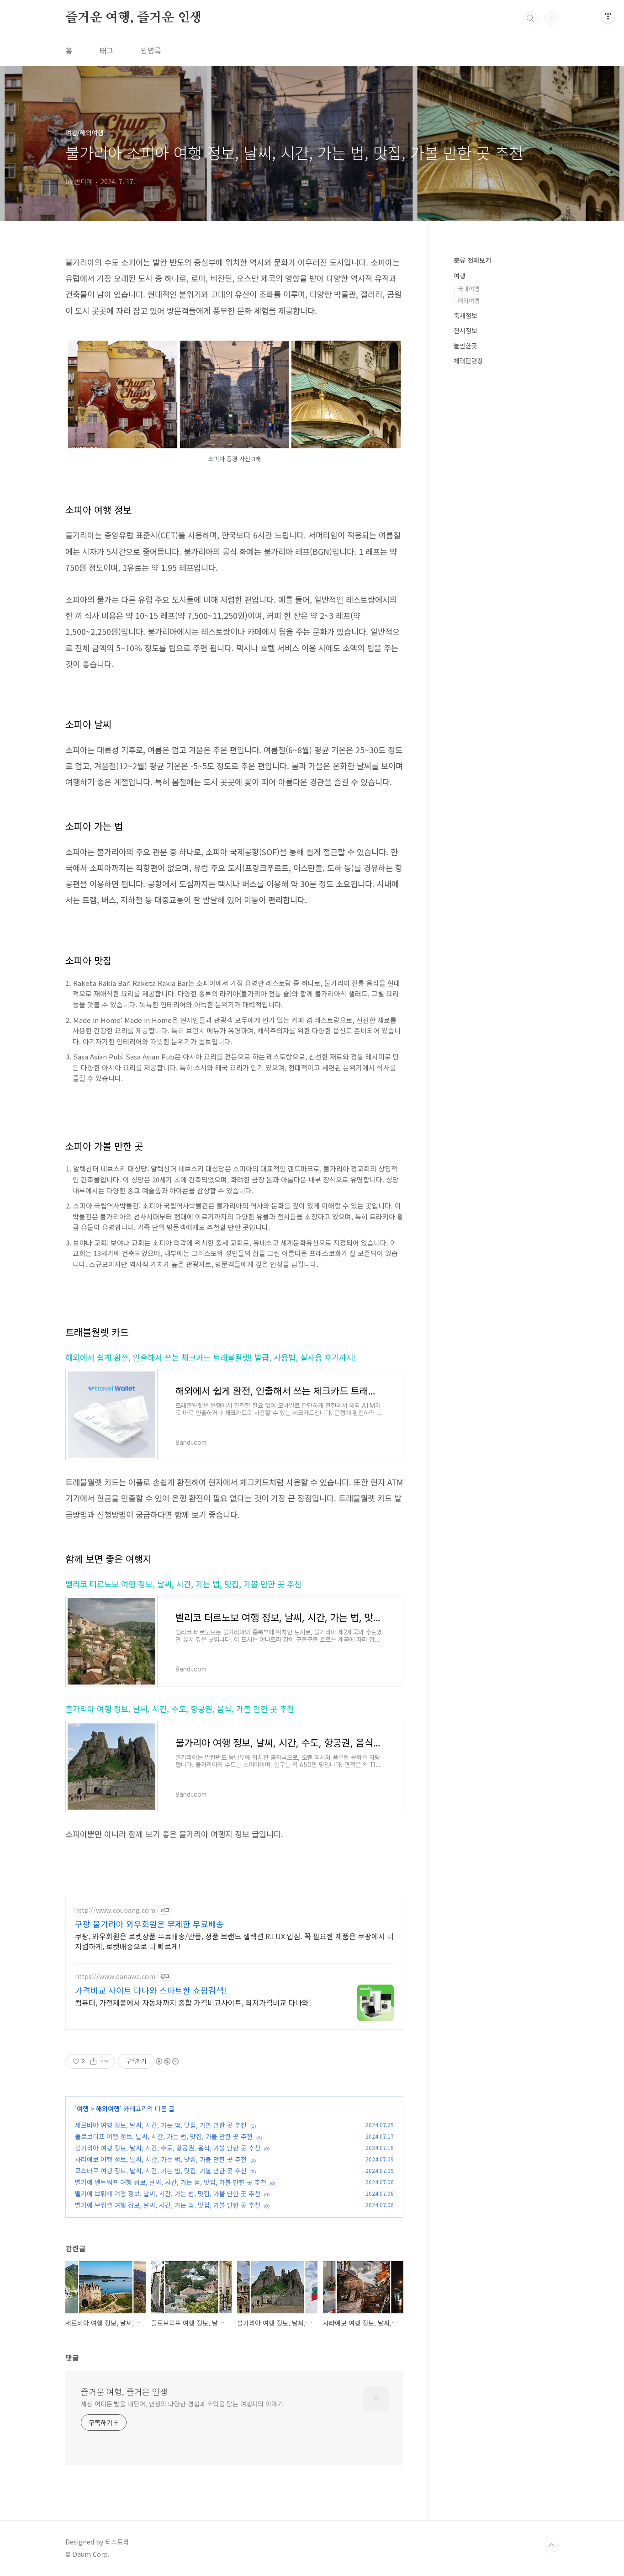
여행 (83, 2108)
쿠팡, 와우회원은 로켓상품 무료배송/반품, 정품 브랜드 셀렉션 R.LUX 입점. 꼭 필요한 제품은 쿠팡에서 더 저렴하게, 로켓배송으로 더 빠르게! (234, 1941)
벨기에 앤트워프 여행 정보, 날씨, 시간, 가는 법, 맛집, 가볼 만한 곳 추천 (171, 2182)
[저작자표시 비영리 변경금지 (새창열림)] (167, 2061)
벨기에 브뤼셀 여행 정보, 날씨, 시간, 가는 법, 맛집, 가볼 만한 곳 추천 (168, 2205)
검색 (530, 18)
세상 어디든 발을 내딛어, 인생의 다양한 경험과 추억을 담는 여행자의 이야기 (182, 2404)
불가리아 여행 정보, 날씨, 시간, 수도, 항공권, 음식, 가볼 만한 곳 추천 (180, 1709)
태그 (106, 50)
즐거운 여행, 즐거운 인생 (134, 18)
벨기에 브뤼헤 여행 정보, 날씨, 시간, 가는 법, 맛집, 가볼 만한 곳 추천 (168, 2193)
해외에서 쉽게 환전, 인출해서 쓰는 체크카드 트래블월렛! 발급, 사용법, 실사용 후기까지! (211, 1357)
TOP (551, 2545)
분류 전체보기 (472, 260)
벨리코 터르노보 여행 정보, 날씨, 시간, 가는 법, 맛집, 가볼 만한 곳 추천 (183, 1584)
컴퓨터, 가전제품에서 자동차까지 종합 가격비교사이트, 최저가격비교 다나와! (193, 2002)
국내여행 (469, 289)
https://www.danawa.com (115, 1977)
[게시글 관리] (105, 2061)
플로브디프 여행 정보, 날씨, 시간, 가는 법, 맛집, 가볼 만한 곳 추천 (164, 2136)
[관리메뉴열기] (608, 16)
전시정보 (465, 330)
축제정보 (465, 315)
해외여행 (108, 2108)
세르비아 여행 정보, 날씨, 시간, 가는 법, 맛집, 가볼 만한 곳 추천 (161, 2125)
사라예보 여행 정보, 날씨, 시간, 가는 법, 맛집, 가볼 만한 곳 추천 (161, 2159)
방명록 (151, 50)
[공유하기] (93, 2061)
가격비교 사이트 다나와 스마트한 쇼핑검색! (151, 1990)
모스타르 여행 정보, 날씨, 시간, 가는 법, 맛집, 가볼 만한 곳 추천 (161, 2171)
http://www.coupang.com (115, 1910)
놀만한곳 (465, 346)
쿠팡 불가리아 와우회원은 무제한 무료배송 (149, 1924)
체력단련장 (468, 361)
